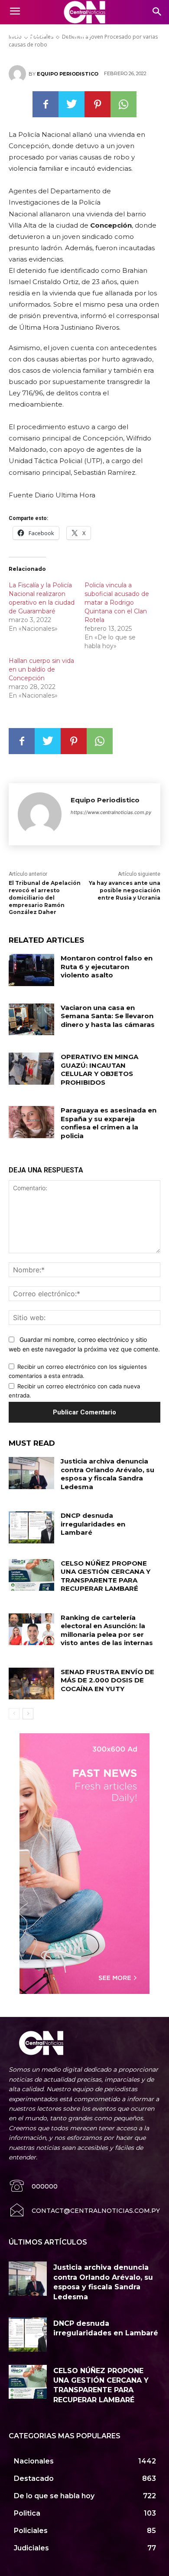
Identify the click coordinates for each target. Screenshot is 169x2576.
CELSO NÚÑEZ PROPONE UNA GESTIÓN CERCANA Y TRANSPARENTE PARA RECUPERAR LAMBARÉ (106, 1576)
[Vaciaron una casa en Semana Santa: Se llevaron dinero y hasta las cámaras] (31, 1020)
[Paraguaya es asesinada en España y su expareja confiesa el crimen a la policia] (31, 1122)
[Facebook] (45, 104)
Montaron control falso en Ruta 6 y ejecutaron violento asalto (107, 967)
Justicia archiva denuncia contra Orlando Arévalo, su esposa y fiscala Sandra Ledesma (107, 1474)
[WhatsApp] (123, 104)
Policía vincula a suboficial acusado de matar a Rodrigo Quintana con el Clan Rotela (117, 603)
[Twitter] (71, 104)
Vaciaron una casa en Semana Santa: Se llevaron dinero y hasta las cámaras (108, 1016)
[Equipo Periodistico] (19, 74)
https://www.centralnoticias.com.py (111, 812)
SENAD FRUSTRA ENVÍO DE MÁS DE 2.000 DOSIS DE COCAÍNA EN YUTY (107, 1680)
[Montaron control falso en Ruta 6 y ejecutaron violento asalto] (31, 970)
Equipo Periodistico (68, 74)
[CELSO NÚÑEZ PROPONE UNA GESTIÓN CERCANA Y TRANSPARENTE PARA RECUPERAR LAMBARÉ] (31, 1575)
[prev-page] (14, 1714)
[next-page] (28, 1714)
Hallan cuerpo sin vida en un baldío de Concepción (41, 669)
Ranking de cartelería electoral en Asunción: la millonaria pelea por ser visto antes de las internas (107, 1630)
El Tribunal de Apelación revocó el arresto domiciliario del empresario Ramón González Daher (45, 897)
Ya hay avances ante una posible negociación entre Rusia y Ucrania (125, 890)
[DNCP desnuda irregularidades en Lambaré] (31, 1527)
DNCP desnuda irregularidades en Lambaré (93, 1524)
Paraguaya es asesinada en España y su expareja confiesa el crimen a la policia (109, 1123)
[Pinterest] (97, 104)
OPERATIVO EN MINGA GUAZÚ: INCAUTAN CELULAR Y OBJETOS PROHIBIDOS (99, 1069)
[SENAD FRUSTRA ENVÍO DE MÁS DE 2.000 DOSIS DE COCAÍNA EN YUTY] (31, 1684)
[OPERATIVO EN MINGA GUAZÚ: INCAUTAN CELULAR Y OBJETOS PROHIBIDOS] (31, 1069)
